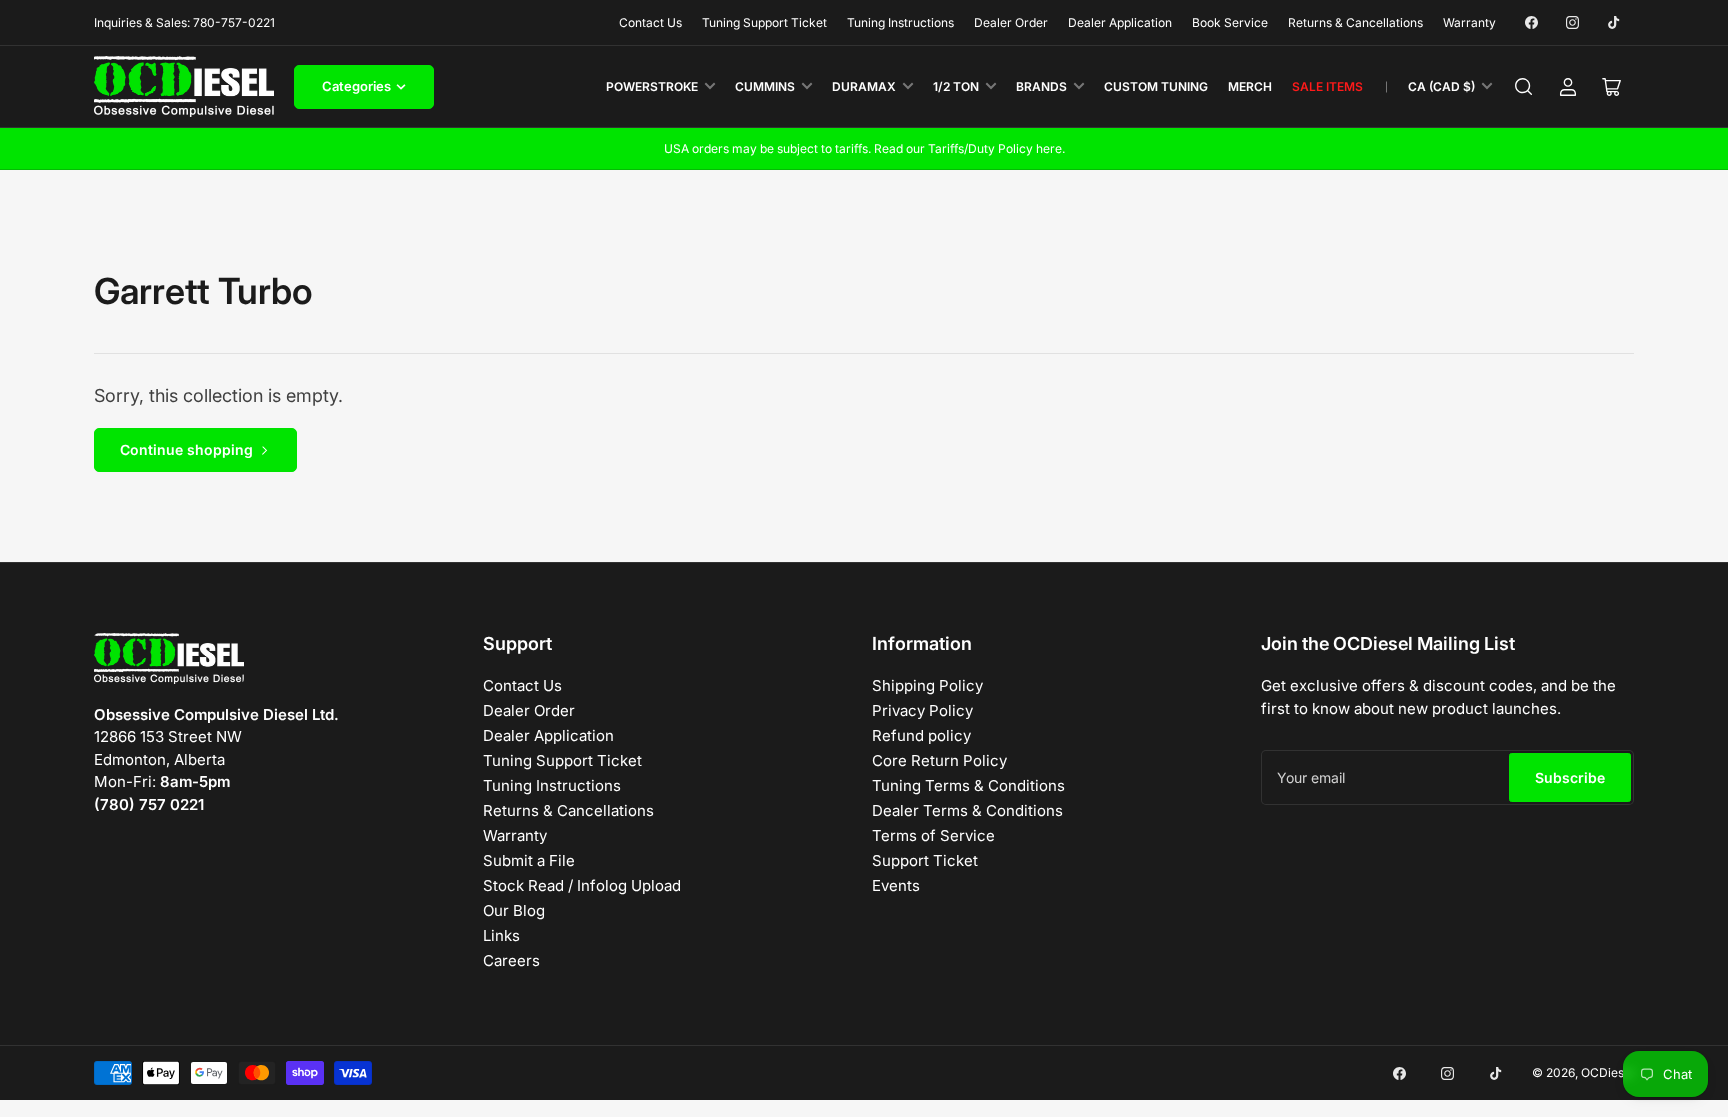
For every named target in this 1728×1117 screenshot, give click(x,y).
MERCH (1250, 86)
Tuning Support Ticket (764, 22)
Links (501, 935)
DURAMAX (864, 86)
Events (896, 885)
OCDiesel (1607, 1072)
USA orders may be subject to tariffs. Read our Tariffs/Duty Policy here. (864, 148)
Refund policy (921, 735)
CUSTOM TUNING (1156, 86)
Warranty (1469, 22)
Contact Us (650, 22)
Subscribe (1570, 777)
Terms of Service (933, 835)
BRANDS (1041, 86)
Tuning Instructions (900, 22)
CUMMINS (765, 86)
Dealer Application (1120, 22)
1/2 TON (956, 86)
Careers (511, 960)
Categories (356, 86)
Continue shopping (186, 449)
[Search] (1524, 87)
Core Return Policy (939, 760)
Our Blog (514, 910)
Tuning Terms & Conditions (968, 785)
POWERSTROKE (652, 86)
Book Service (1230, 22)
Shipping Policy (927, 685)
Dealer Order (1011, 22)
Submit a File (529, 860)
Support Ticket (925, 860)
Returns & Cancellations (1355, 22)
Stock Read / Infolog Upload (582, 885)
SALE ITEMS (1327, 86)
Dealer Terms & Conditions (967, 810)
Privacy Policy (922, 710)
